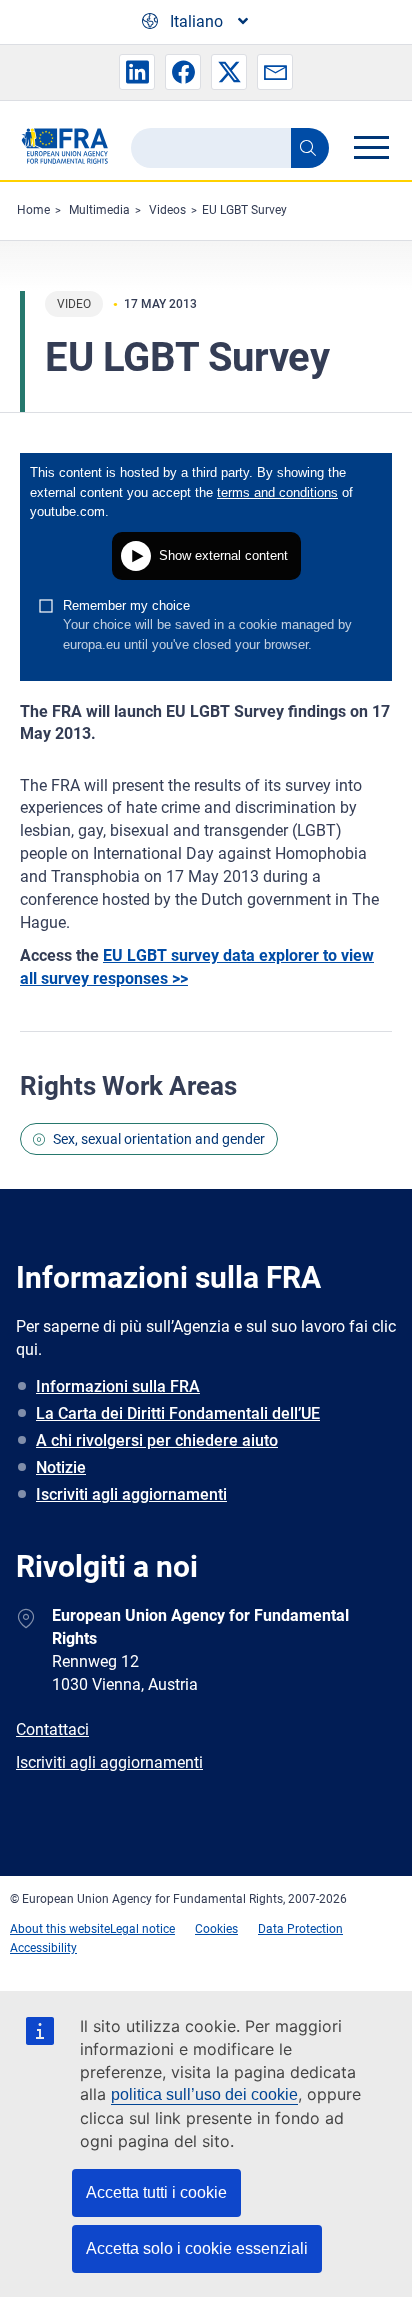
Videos (167, 210)
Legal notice (142, 1929)
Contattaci (52, 1729)
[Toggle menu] (371, 147)
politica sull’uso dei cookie (204, 2094)
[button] (137, 72)
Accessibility (43, 1948)
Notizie (61, 1467)
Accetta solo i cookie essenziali (197, 2248)
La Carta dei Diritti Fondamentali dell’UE (178, 1413)
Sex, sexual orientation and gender (159, 1139)
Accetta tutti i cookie (156, 2192)
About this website (60, 1929)
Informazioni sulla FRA (118, 1386)
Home (33, 210)
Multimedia (99, 210)
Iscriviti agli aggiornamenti (131, 1494)
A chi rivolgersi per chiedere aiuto (157, 1440)
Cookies (216, 1929)
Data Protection (300, 1929)
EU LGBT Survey (244, 210)
